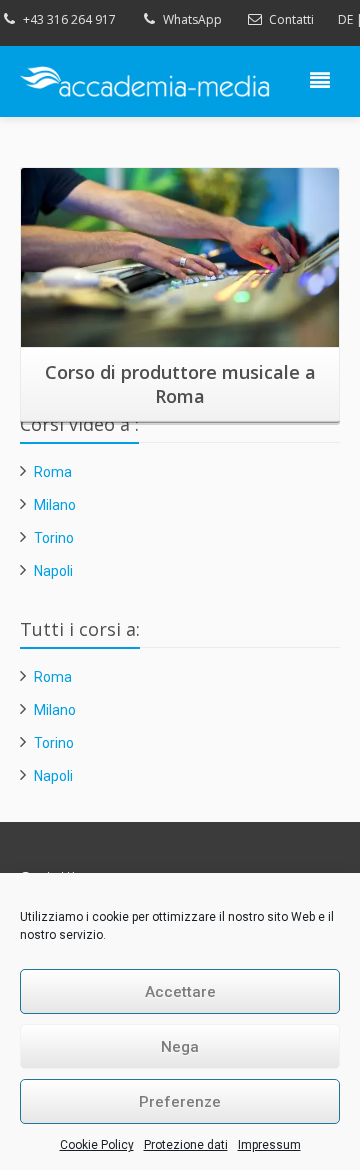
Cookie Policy (97, 1145)
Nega (180, 1047)
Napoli (53, 571)
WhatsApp (192, 19)
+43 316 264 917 (69, 19)
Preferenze (180, 1102)
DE (345, 19)
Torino (54, 538)
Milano (55, 505)
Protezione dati (186, 1145)
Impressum (269, 1145)
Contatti (291, 19)
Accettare (180, 992)
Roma (53, 472)
